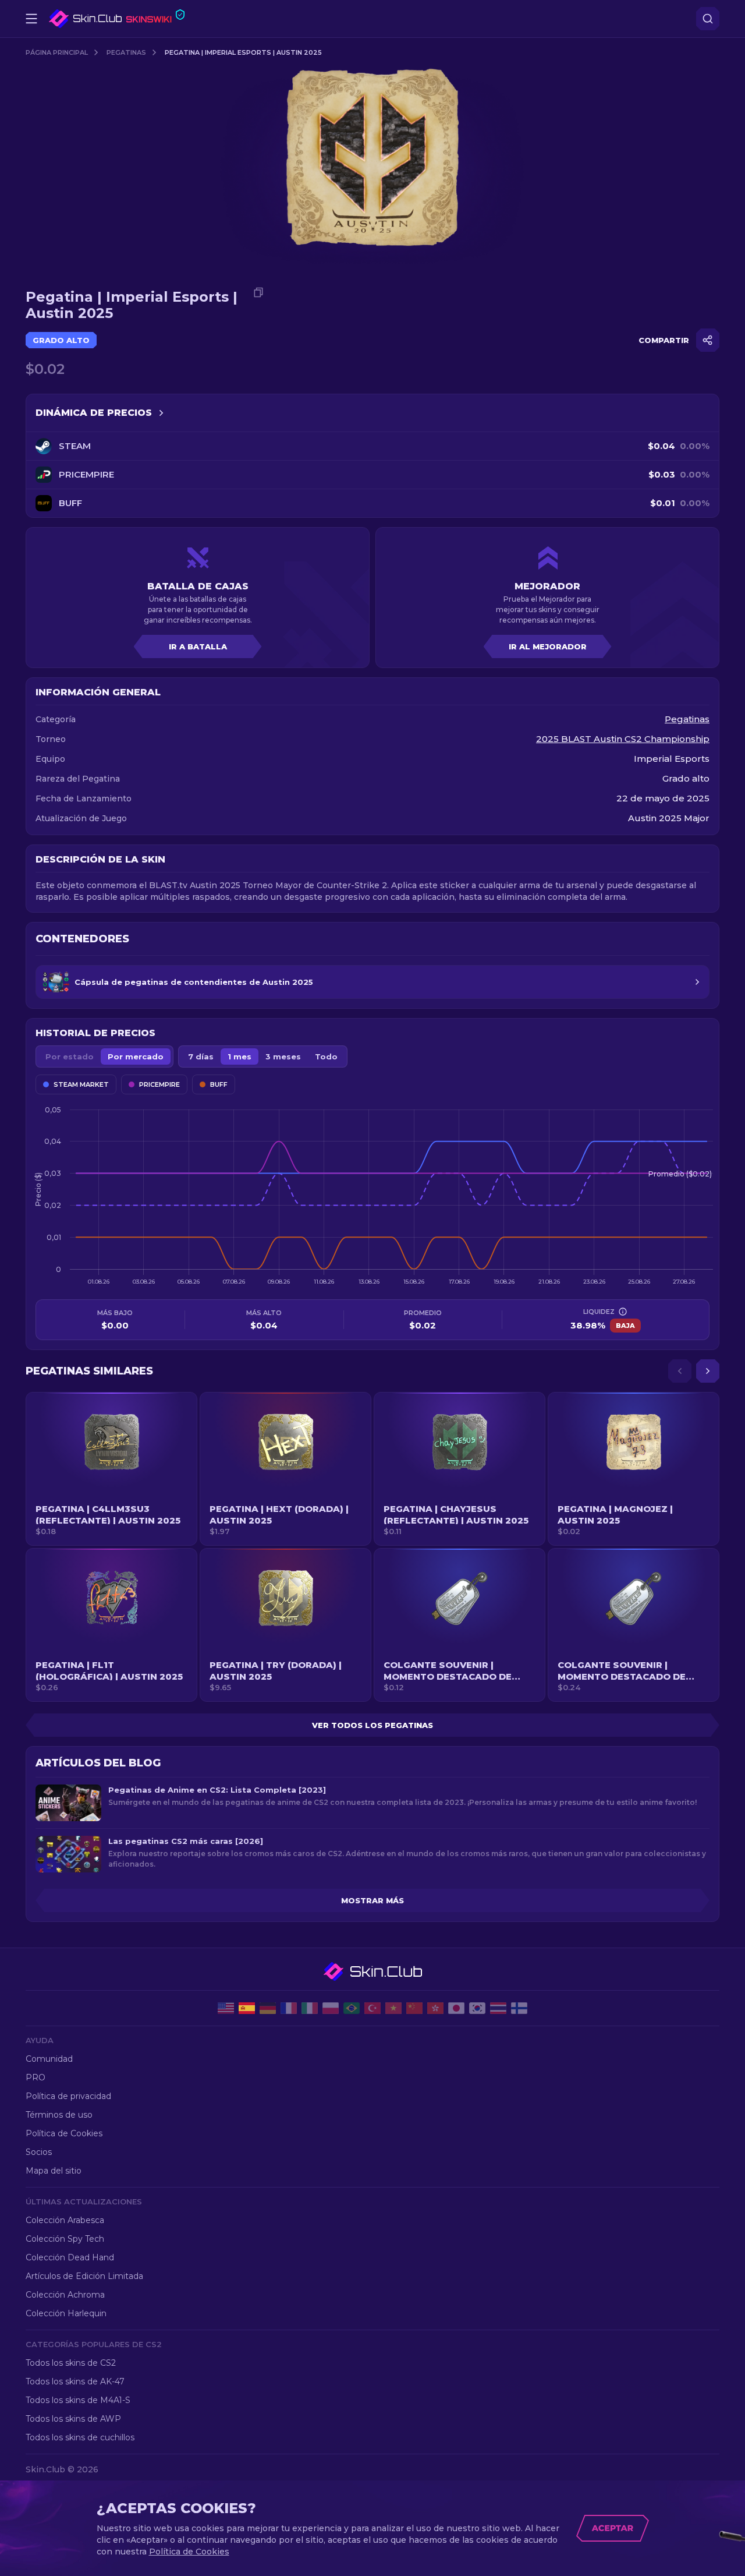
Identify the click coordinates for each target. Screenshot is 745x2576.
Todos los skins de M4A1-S (78, 2400)
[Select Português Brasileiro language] (352, 2008)
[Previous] (680, 1371)
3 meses (283, 1056)
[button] (111, 1469)
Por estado (70, 1056)
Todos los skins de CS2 (71, 2363)
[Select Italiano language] (310, 2008)
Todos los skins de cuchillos (80, 2437)
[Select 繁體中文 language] (435, 2008)
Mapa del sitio (54, 2171)
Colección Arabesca (65, 2220)
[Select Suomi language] (519, 2008)
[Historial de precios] (161, 413)
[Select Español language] (247, 2008)
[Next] (708, 1371)
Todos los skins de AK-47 (75, 2381)
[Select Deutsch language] (268, 2008)
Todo (326, 1056)
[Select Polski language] (331, 2008)
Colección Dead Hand (70, 2257)
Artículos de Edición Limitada (84, 2276)
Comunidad (49, 2059)
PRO (36, 2077)
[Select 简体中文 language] (414, 2008)
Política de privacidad (68, 2096)
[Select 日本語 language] (456, 2008)
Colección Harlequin (66, 2313)
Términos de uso (59, 2115)
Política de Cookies (64, 2133)
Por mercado (136, 1056)
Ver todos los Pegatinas (372, 1725)
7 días (201, 1056)
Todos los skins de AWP (73, 2419)
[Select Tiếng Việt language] (393, 2008)
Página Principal (57, 52)
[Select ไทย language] (498, 2008)
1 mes (240, 1056)
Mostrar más (372, 1900)
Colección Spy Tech (65, 2239)
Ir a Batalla (198, 646)
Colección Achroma (65, 2295)
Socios (39, 2152)
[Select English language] (226, 2008)
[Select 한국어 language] (477, 2008)
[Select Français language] (289, 2008)
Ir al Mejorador (548, 646)
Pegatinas (126, 52)
